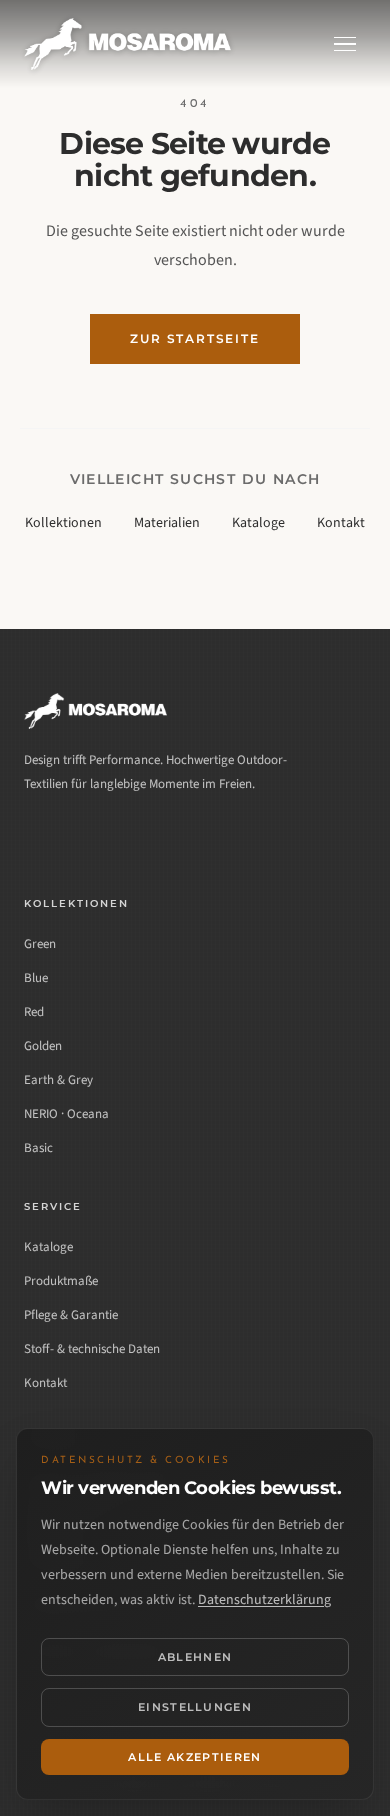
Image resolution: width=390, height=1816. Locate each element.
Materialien (167, 523)
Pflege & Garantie (71, 1315)
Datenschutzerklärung (264, 1600)
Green (40, 944)
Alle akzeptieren (194, 1757)
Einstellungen (195, 1707)
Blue (36, 978)
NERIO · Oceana (66, 1114)
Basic (38, 1148)
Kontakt (341, 523)
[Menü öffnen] (345, 44)
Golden (43, 1046)
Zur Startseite (194, 338)
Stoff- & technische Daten (92, 1349)
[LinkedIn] (42, 838)
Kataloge (258, 523)
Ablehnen (195, 1657)
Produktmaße (61, 1281)
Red (34, 1012)
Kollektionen (63, 523)
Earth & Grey (58, 1080)
